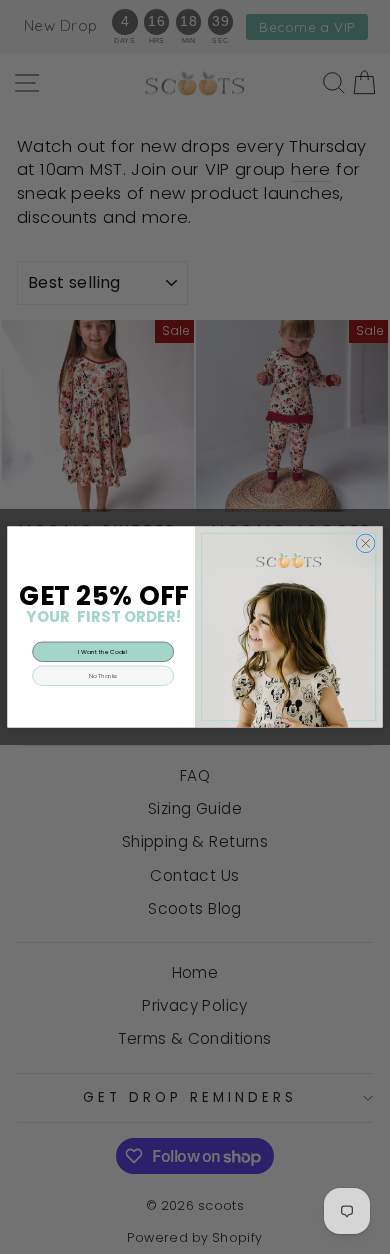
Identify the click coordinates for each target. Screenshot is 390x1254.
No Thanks (103, 676)
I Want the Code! (103, 651)
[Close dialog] (365, 543)
